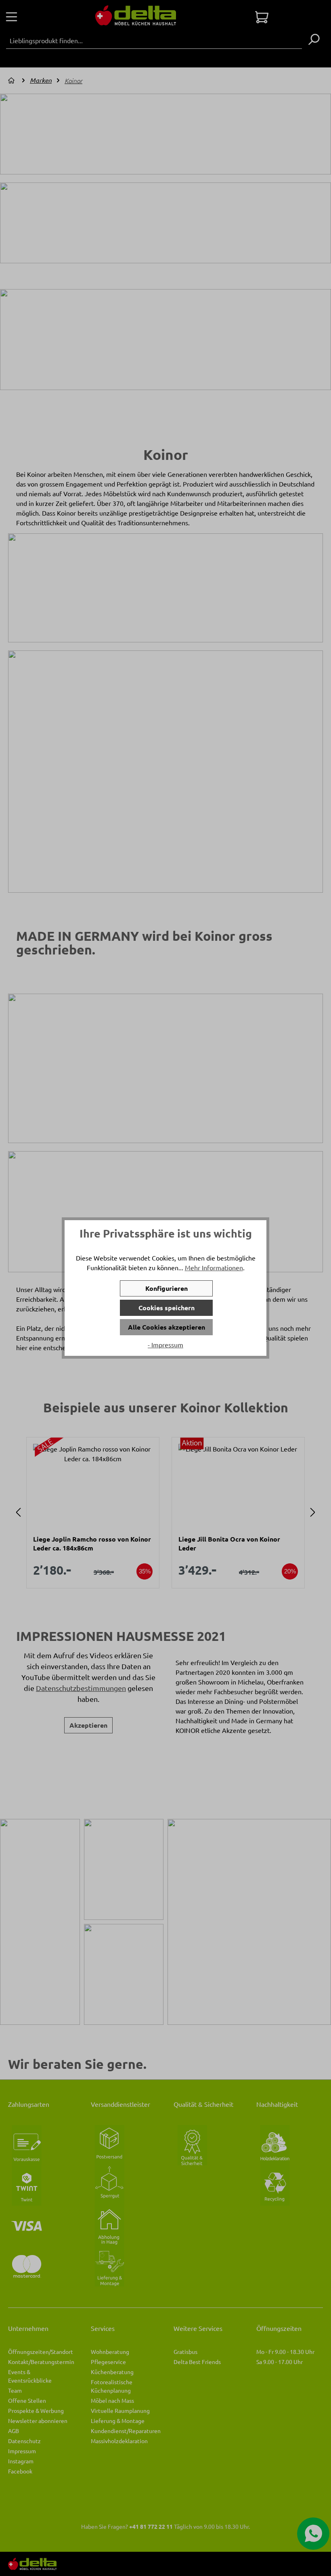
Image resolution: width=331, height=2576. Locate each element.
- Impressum (165, 1345)
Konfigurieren (167, 1288)
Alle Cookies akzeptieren (167, 1327)
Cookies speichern (167, 1308)
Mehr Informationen (214, 1267)
